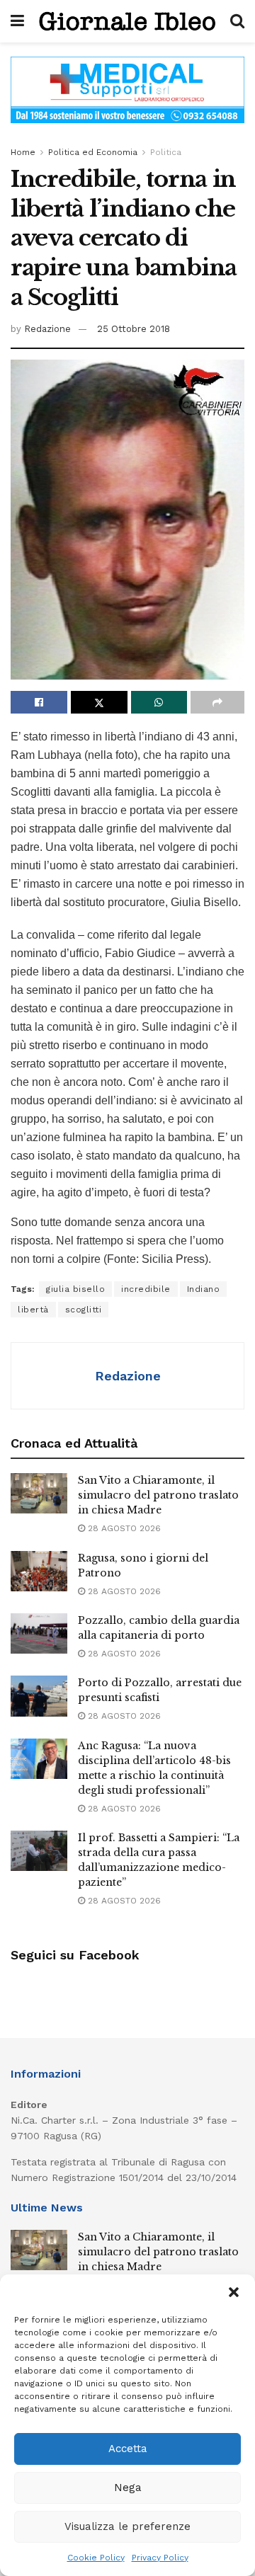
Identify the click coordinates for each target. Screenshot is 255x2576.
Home (23, 152)
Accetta (128, 2449)
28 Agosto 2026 (123, 1528)
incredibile (146, 1289)
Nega (128, 2488)
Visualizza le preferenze (127, 2526)
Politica (166, 152)
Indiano (204, 1289)
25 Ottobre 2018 (134, 329)
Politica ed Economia (93, 152)
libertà (33, 1310)
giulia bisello (75, 1289)
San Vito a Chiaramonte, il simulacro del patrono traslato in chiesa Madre (158, 1495)
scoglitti (84, 1310)
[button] (234, 2292)
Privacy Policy (160, 2558)
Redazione (47, 329)
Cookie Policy (96, 2558)
